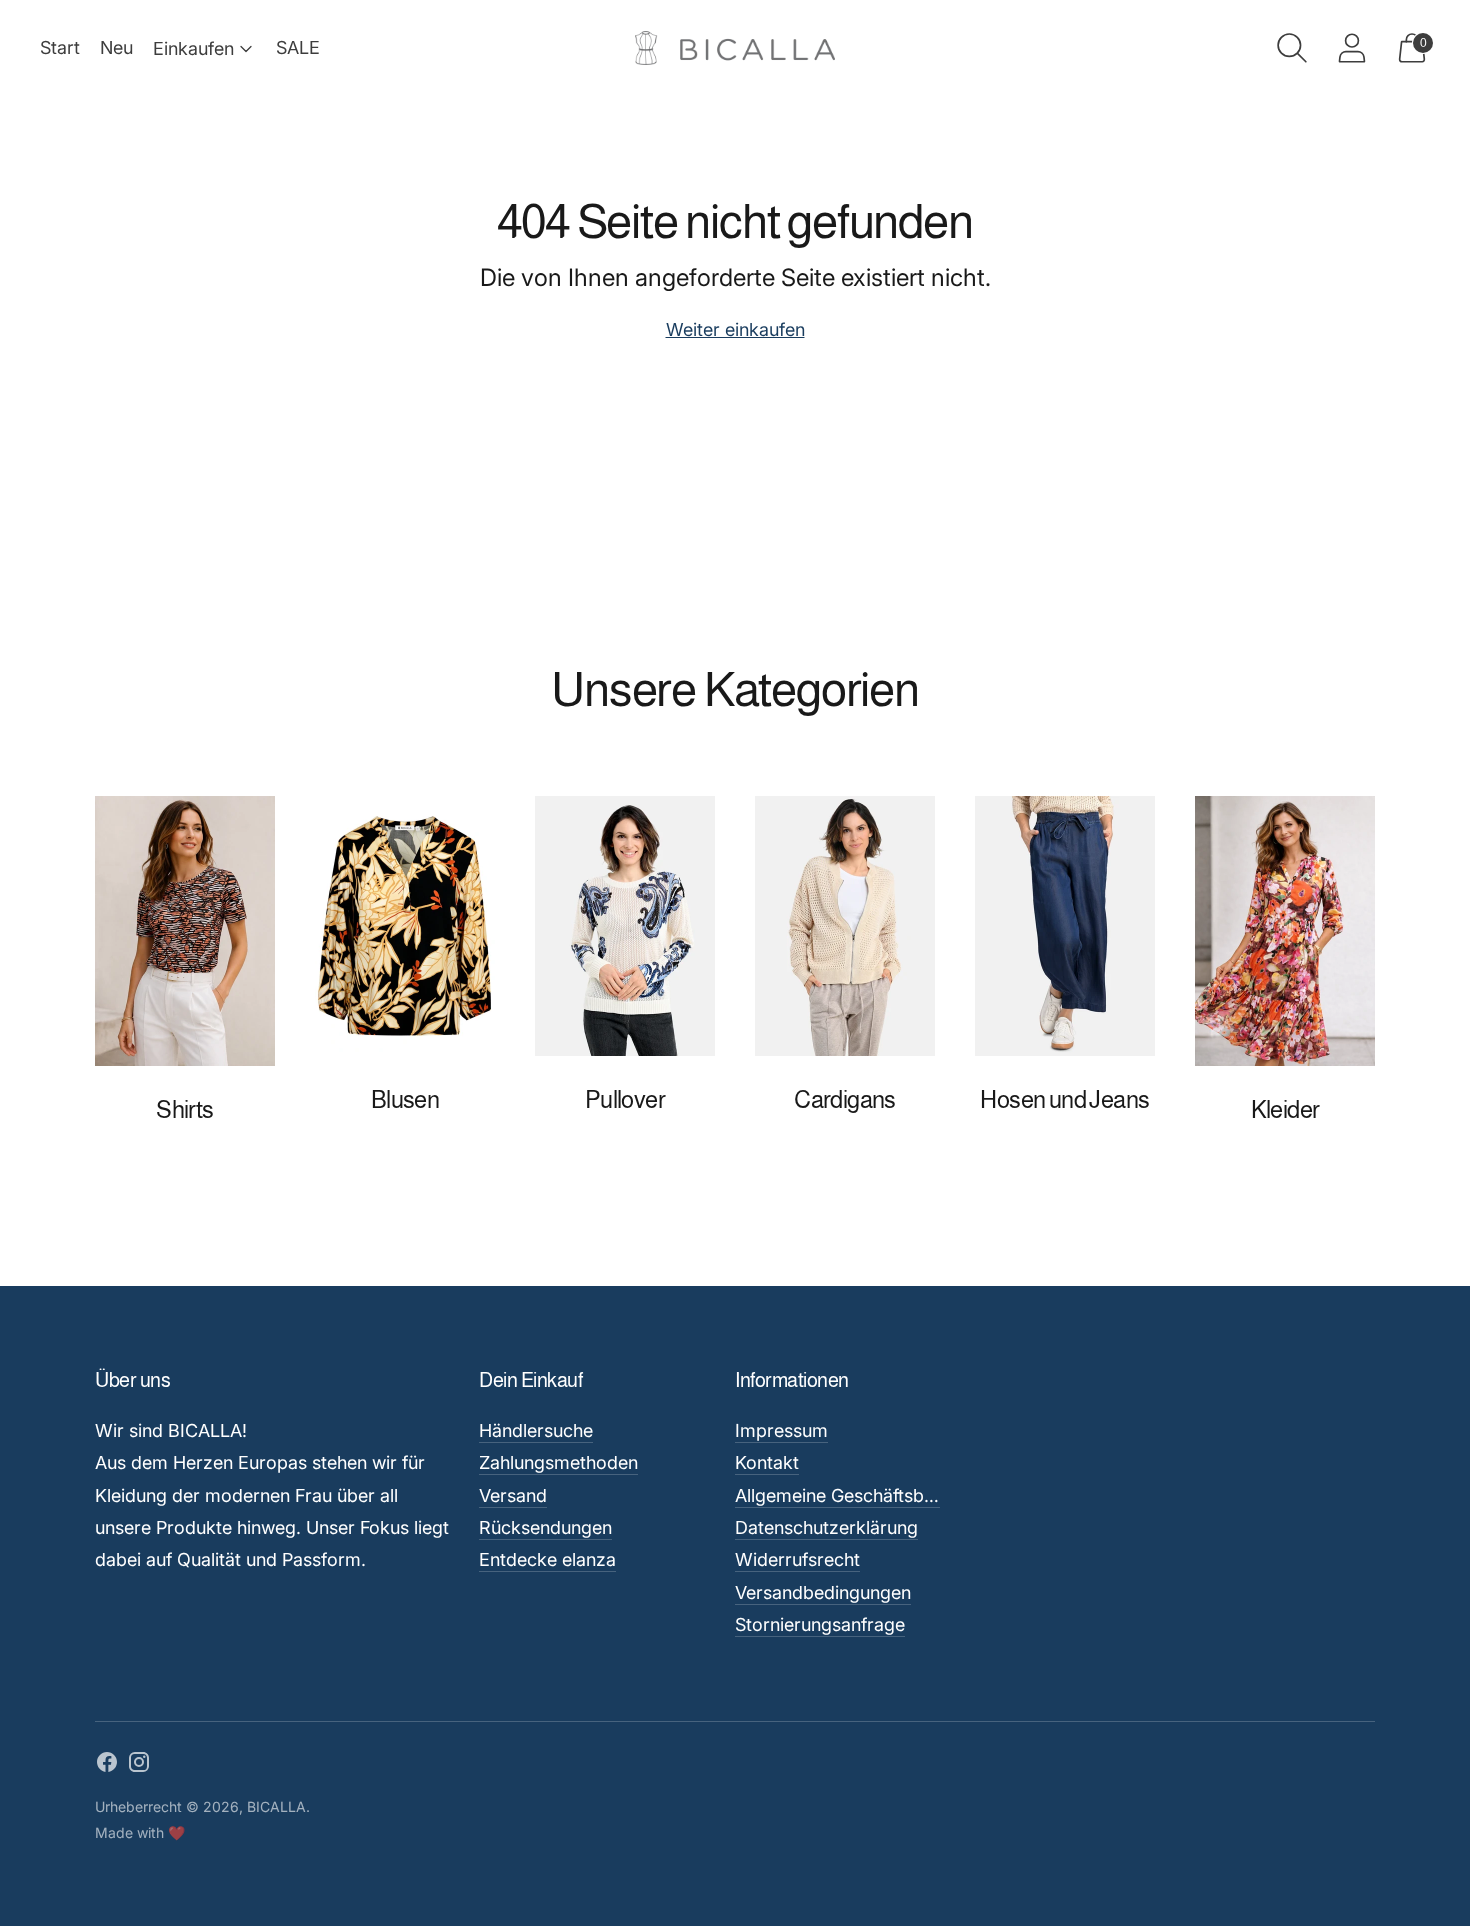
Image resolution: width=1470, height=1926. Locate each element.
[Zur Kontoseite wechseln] (1352, 48)
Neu (116, 47)
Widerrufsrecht (797, 1559)
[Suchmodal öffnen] (1292, 48)
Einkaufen (193, 48)
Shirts (184, 1109)
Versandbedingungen (823, 1592)
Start (60, 47)
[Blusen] (405, 926)
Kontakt (767, 1462)
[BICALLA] (735, 48)
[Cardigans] (845, 926)
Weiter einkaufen (735, 329)
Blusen (405, 1099)
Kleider (1285, 1109)
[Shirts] (185, 931)
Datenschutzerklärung (826, 1527)
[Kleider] (1285, 931)
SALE (298, 47)
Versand (513, 1495)
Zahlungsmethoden (558, 1462)
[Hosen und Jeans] (1065, 926)
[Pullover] (625, 926)
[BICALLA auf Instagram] (139, 1766)
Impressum (781, 1430)
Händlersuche (536, 1430)
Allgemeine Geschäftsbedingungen (878, 1495)
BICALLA (276, 1806)
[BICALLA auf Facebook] (107, 1766)
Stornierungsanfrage (820, 1624)
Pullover (625, 1099)
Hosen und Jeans (1064, 1099)
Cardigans (845, 1099)
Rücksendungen (545, 1527)
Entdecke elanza (547, 1559)
